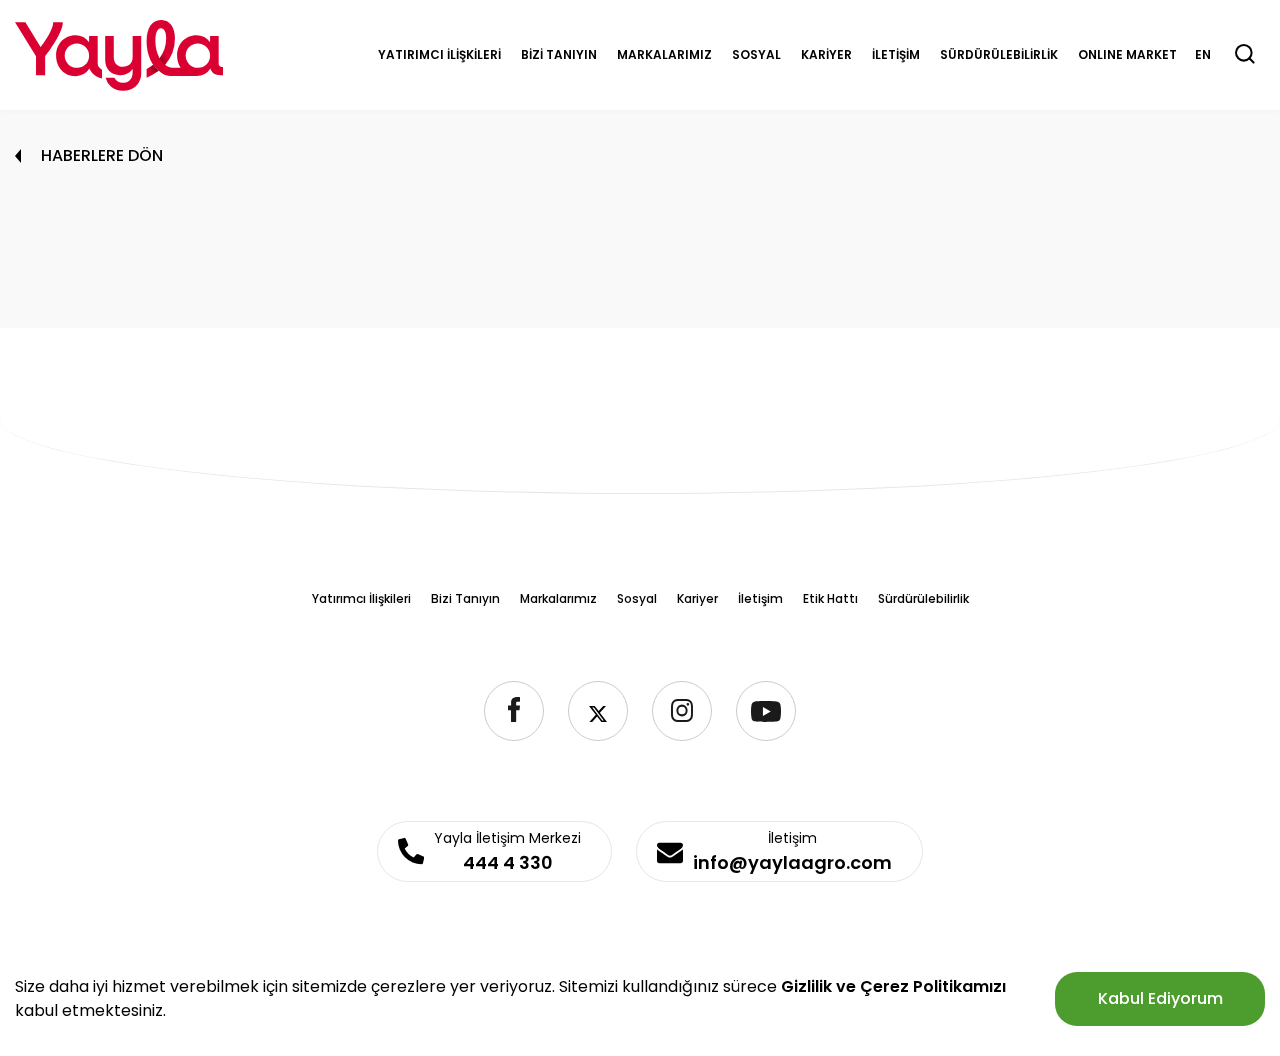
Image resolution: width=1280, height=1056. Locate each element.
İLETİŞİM (896, 54)
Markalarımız (558, 598)
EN (1203, 54)
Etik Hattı (830, 598)
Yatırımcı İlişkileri (361, 598)
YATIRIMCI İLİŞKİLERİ (439, 54)
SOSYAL (756, 54)
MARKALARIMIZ (664, 54)
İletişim (760, 598)
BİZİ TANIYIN (559, 54)
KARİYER (826, 54)
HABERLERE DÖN (102, 155)
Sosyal (637, 598)
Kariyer (697, 598)
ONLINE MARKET (1127, 54)
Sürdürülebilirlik (923, 598)
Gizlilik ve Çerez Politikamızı (893, 986)
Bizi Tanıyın (465, 598)
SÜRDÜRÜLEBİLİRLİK (999, 54)
